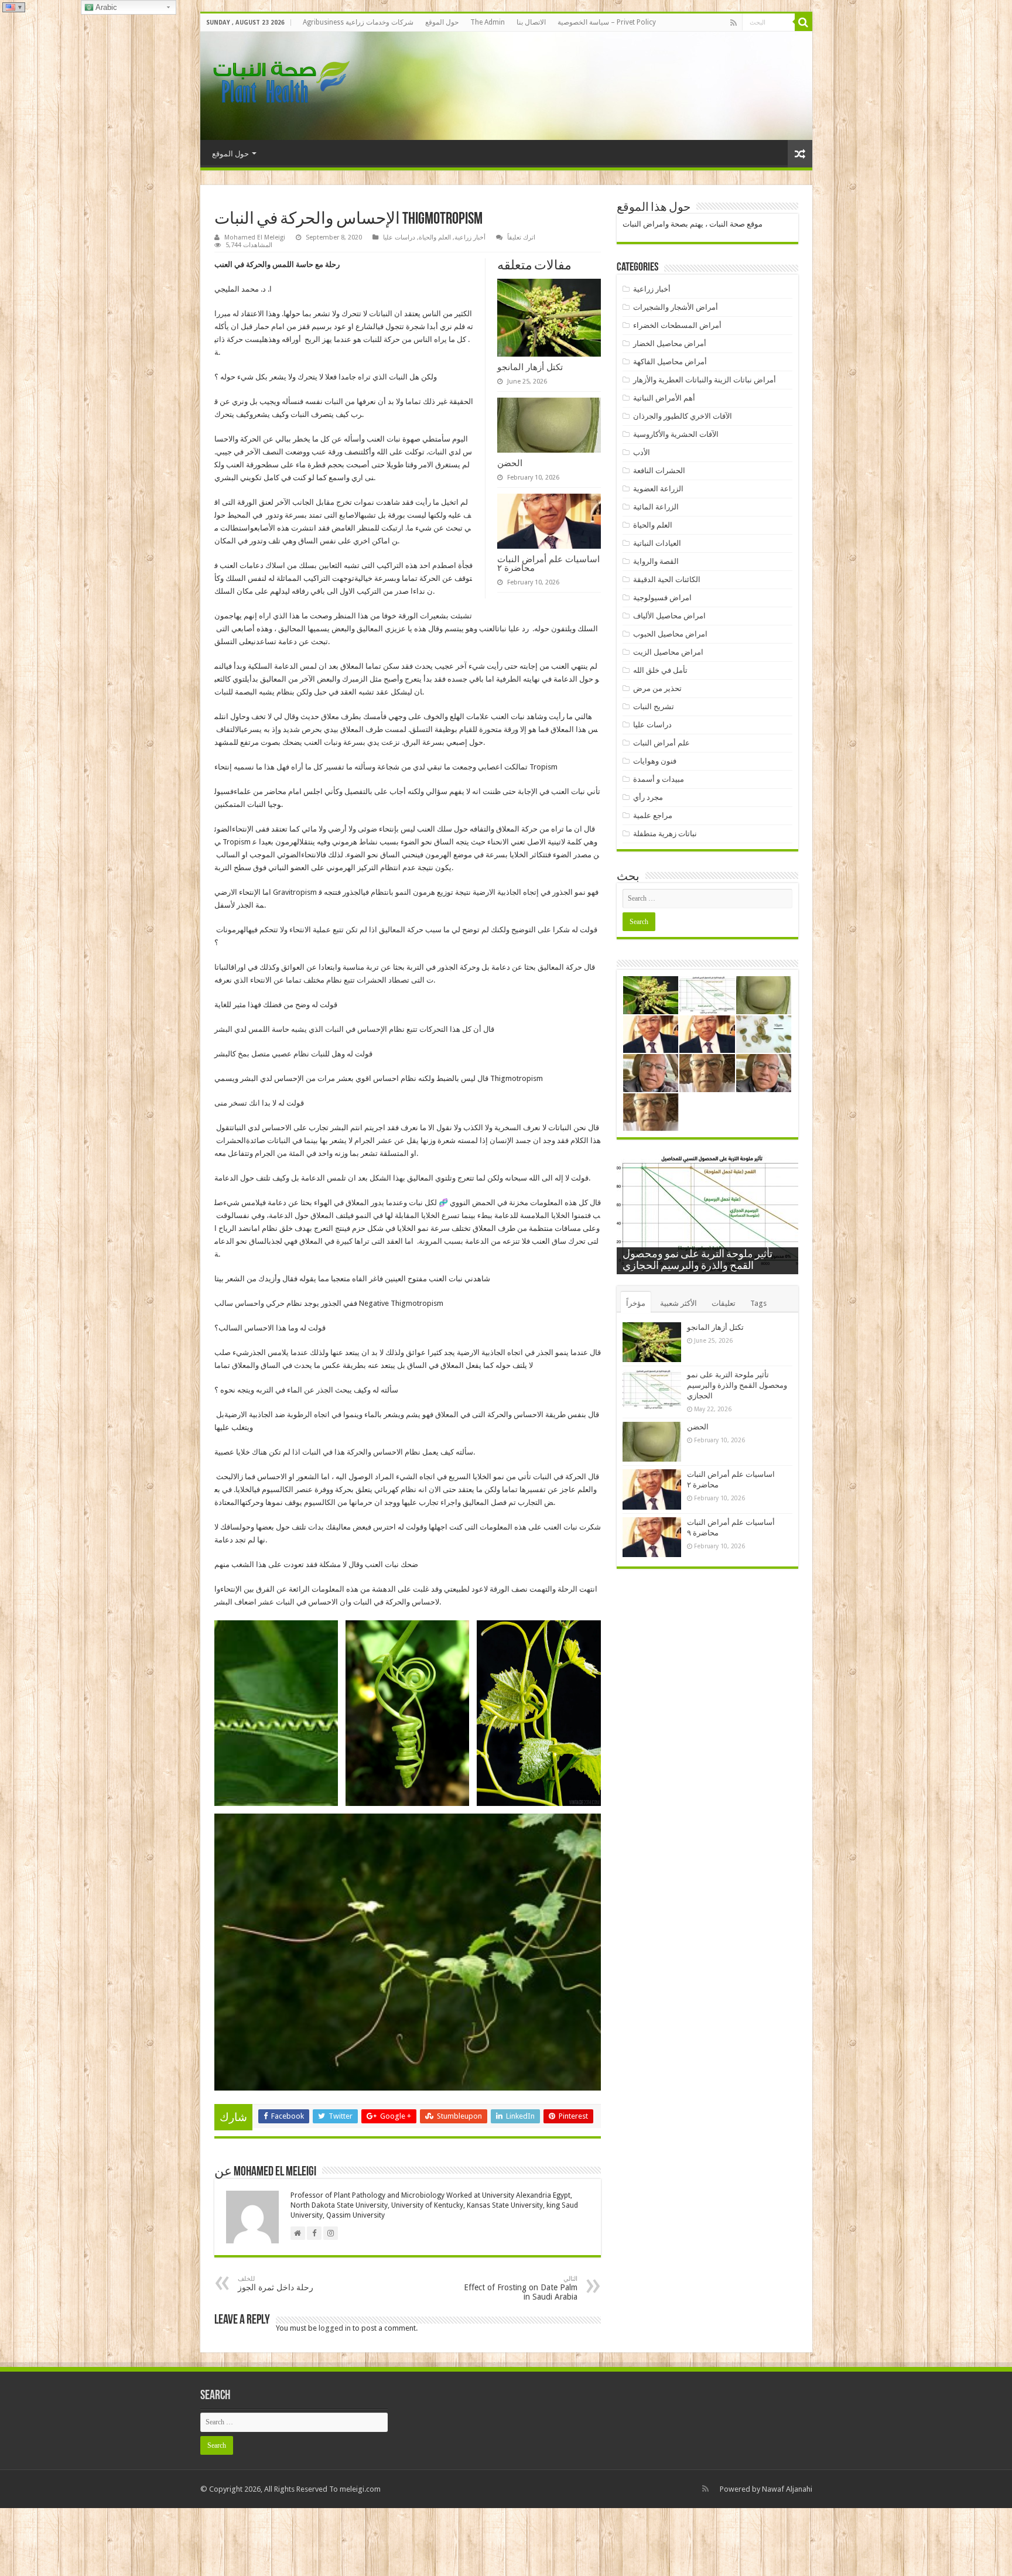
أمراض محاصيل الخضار (670, 343)
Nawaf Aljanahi (787, 2489)
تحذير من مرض (657, 688)
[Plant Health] (279, 84)
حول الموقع (442, 22)
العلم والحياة (435, 237)
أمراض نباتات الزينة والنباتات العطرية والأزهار (705, 380)
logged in (335, 2328)
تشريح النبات (654, 707)
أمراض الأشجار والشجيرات (676, 307)
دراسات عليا (399, 237)
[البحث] (804, 22)
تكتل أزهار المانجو (530, 367)
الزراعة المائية (656, 507)
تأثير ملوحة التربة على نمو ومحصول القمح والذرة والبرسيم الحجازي (737, 1385)
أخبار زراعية (470, 237)
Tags (758, 1303)
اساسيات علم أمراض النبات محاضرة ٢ (548, 563)
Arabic (105, 7)
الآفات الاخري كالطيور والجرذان (683, 416)
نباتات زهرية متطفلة (665, 834)
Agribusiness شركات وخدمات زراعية (358, 22)
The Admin (488, 22)
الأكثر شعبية (678, 1303)
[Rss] (734, 23)
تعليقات (724, 1303)
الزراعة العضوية (658, 489)
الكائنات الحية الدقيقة (667, 579)
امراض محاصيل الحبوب (670, 634)
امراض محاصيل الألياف (669, 616)
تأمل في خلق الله (660, 670)
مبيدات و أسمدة (659, 779)
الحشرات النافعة (659, 471)
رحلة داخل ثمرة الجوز (276, 2283)
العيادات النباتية (657, 543)
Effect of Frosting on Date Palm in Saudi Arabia (521, 2288)
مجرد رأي (648, 797)
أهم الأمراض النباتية (664, 398)
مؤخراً (636, 1303)
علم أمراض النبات (661, 743)
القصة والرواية (656, 561)
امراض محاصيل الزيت (668, 652)
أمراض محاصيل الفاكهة (670, 362)
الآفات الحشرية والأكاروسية (676, 434)
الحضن (510, 463)
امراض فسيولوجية (662, 598)
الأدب (642, 452)
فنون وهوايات (655, 761)
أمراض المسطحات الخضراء (677, 325)
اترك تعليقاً (521, 237)
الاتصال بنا (531, 22)
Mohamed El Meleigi (255, 237)
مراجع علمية (653, 815)
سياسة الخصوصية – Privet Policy (607, 22)
